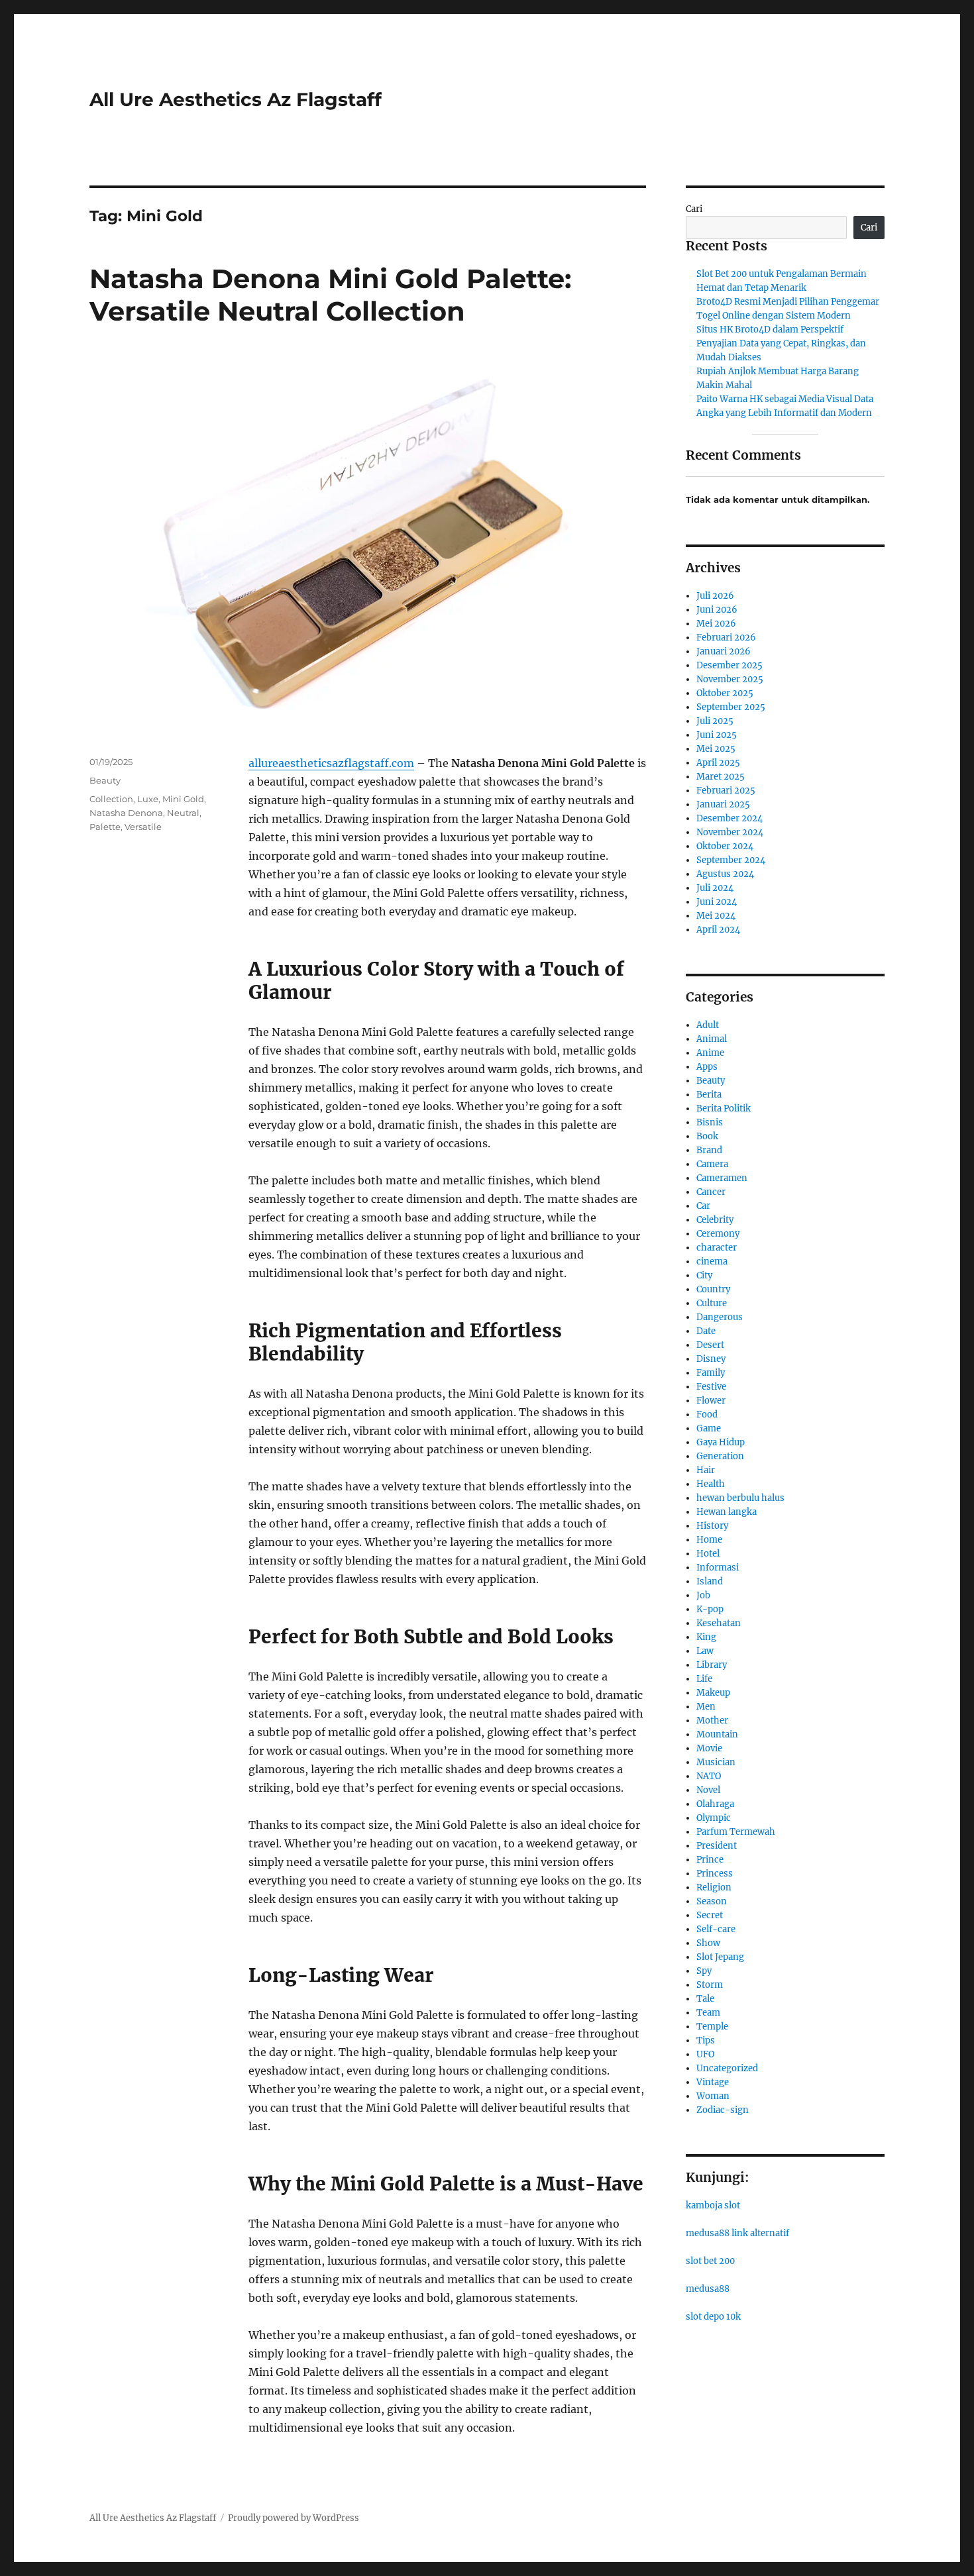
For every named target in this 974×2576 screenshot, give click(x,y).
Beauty (105, 780)
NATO (709, 1776)
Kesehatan (719, 1623)
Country (713, 1289)
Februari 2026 (726, 638)
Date (706, 1331)
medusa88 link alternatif (737, 2233)
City (704, 1275)
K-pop (710, 1609)
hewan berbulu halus (740, 1498)
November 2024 (730, 832)
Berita (709, 1095)
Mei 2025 (716, 749)
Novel (708, 1790)
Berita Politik (724, 1108)
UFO (705, 2054)
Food (707, 1415)
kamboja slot (713, 2205)
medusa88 (708, 2289)
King (706, 1637)
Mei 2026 (716, 624)
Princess (715, 1874)
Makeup (713, 1693)
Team (708, 2013)
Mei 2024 (716, 916)
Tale (705, 1999)
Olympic (714, 1818)
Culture (712, 1303)
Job (703, 1595)
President (717, 1846)
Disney (711, 1359)
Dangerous (720, 1317)
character (717, 1248)
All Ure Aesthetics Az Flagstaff (236, 99)
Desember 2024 (730, 818)
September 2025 (731, 707)
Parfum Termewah (736, 1832)
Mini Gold (183, 799)
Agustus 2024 (725, 874)
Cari (694, 209)
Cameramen (722, 1178)
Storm (710, 1985)
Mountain (717, 1734)
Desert (710, 1345)
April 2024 (718, 930)
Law (705, 1651)
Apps (707, 1067)
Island (710, 1581)
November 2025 (730, 679)
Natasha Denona (126, 813)
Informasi (718, 1568)
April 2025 (718, 763)
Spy (704, 1971)
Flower (711, 1401)
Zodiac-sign (723, 2110)
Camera (712, 1164)
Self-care (716, 1929)
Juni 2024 (717, 902)
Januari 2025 (723, 804)
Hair (706, 1470)
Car (703, 1206)
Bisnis (710, 1122)
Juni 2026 (717, 610)
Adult (708, 1025)
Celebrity (715, 1220)
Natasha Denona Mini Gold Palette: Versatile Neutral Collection (330, 295)
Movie (709, 1748)
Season (712, 1901)
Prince (710, 1860)
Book (707, 1136)
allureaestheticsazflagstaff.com (331, 763)
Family (711, 1373)
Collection (111, 799)
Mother (712, 1721)
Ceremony (718, 1234)
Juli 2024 (715, 888)
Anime (710, 1053)
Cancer (711, 1192)
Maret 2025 (721, 777)
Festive (711, 1387)
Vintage (713, 2082)
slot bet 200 (710, 2261)
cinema (712, 1262)
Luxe (148, 799)
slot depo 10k (713, 2317)
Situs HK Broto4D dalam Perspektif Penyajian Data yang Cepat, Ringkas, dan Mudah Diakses (781, 343)
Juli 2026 (715, 596)
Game (709, 1428)
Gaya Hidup (721, 1442)
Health (711, 1484)
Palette (105, 827)
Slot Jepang (720, 1957)
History (712, 1526)
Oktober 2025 (725, 693)
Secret (710, 1915)
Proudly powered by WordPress (294, 2518)
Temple (712, 2027)
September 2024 (731, 860)
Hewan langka (727, 1512)
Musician (716, 1762)
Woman (713, 2096)
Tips (706, 2040)
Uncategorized (727, 2068)
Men (706, 1707)
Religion (714, 1887)
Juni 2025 (717, 735)
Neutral (183, 813)
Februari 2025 (726, 791)
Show (708, 1943)
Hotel (708, 1554)
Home (709, 1540)
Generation (720, 1456)
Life (704, 1679)
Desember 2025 (730, 665)
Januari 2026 (724, 651)
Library (712, 1665)
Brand (709, 1150)
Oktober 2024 (725, 846)
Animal (712, 1039)
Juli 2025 (715, 721)
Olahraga (715, 1804)
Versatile (143, 827)
